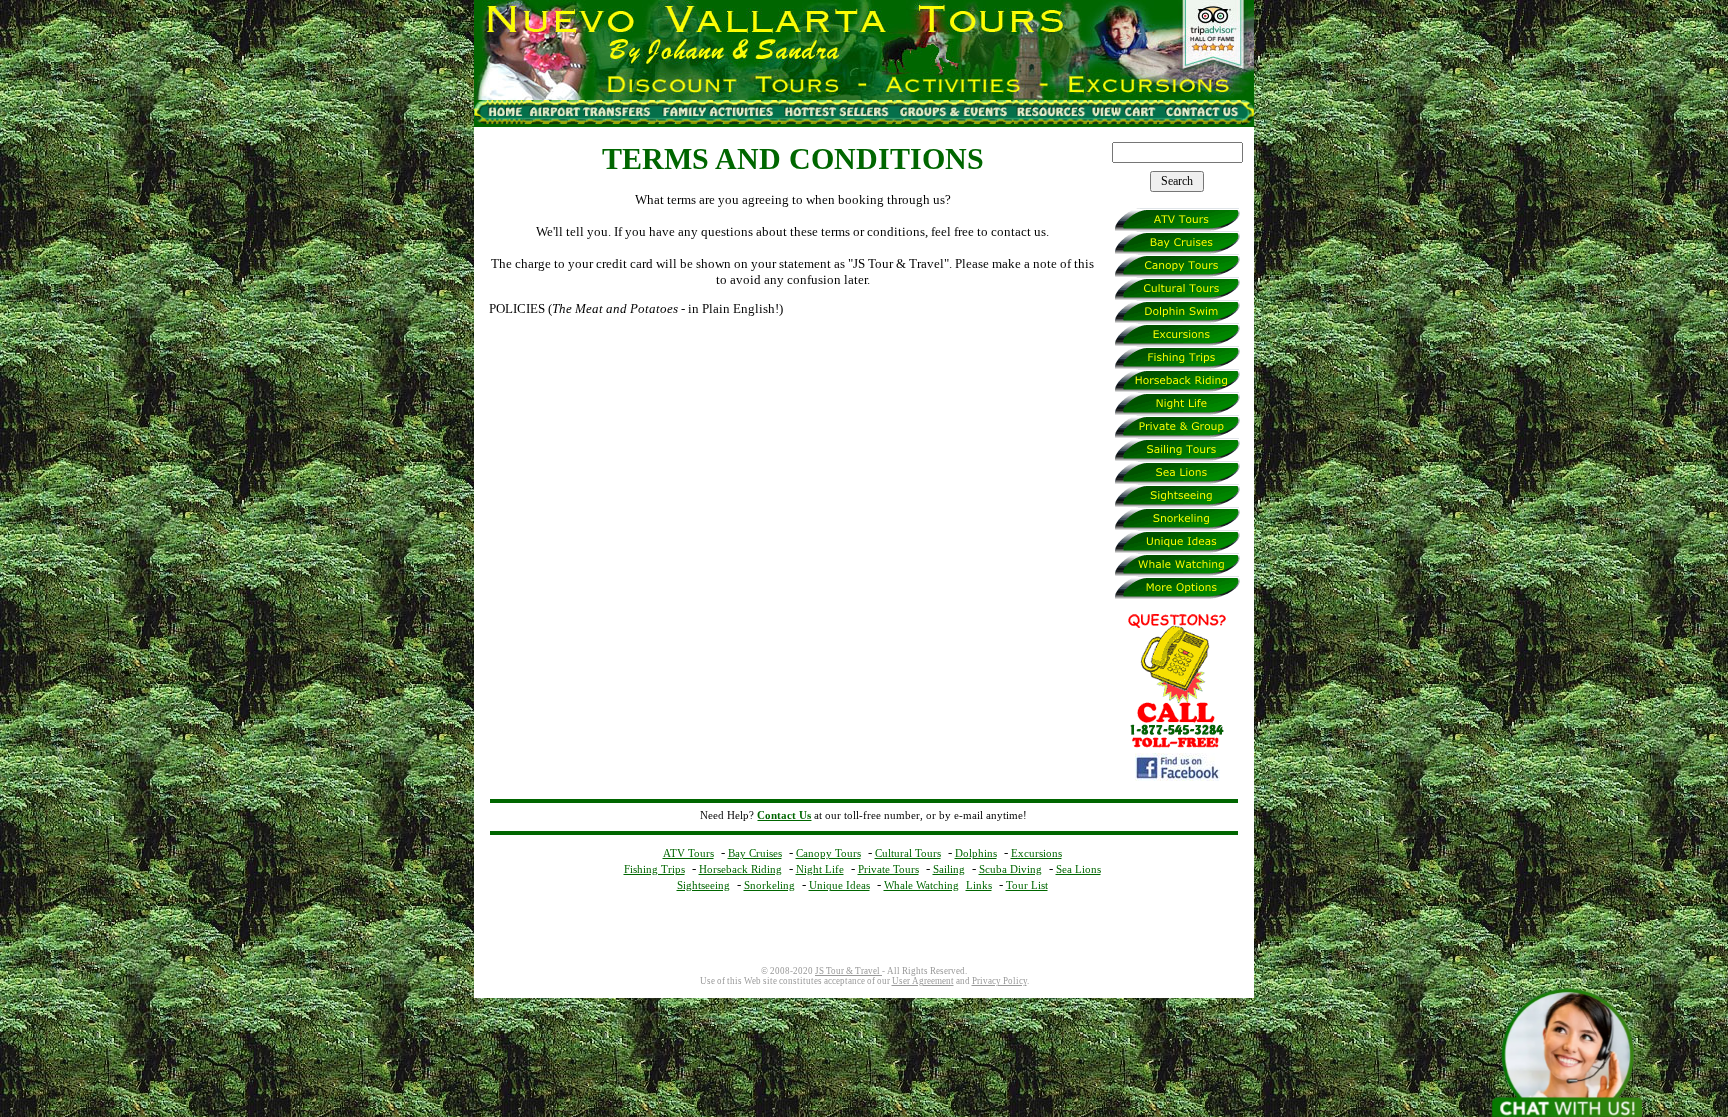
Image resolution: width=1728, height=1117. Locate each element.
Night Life (820, 869)
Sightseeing (703, 885)
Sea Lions (1078, 869)
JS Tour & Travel (848, 971)
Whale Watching (921, 885)
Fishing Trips (654, 869)
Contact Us (784, 815)
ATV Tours (688, 853)
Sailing (949, 869)
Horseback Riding (740, 869)
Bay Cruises (755, 853)
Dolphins (976, 853)
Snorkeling (769, 885)
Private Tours (888, 869)
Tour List (1027, 885)
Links (979, 885)
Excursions (1036, 853)
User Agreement (923, 981)
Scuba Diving (1010, 869)
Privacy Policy (999, 981)
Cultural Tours (908, 853)
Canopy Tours (828, 853)
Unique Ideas (839, 885)
